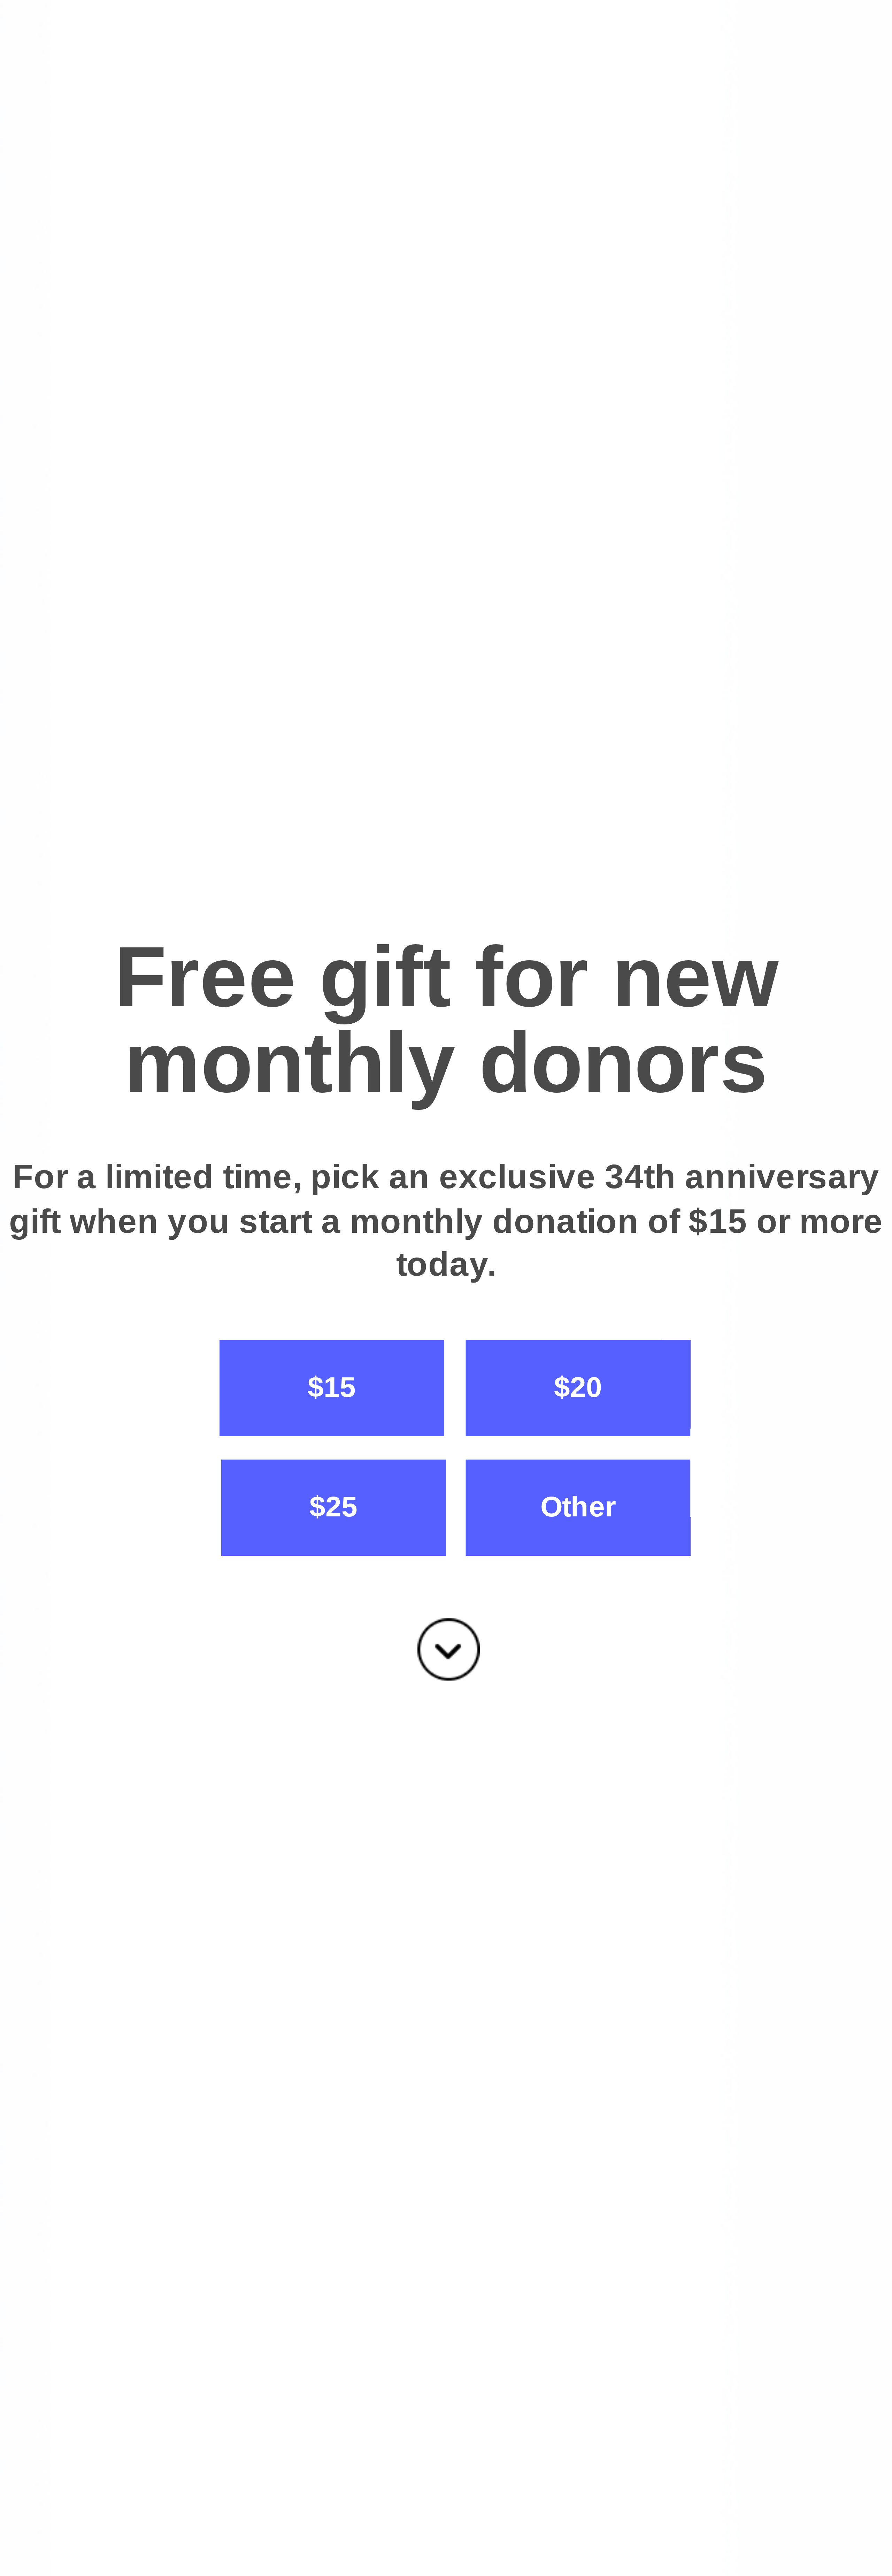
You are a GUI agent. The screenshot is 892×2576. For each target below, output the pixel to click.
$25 (333, 1506)
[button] (446, 1021)
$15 (332, 1387)
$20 (578, 1387)
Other (578, 1506)
